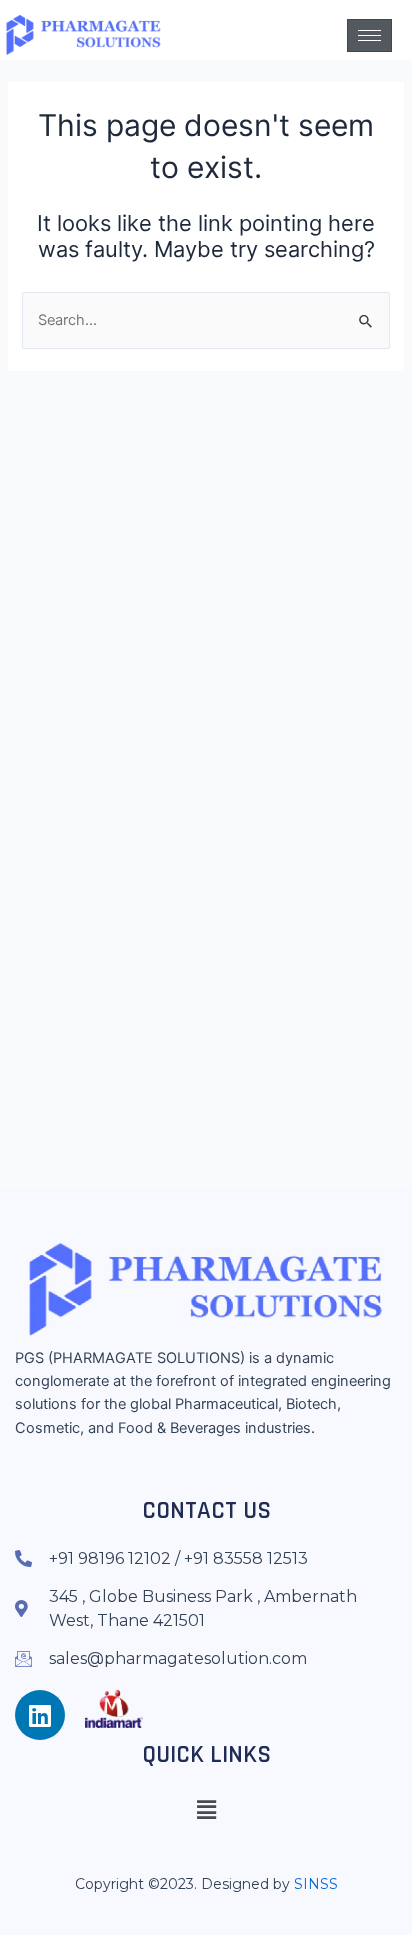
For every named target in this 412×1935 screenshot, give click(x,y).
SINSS (316, 1884)
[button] (206, 1809)
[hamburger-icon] (369, 35)
